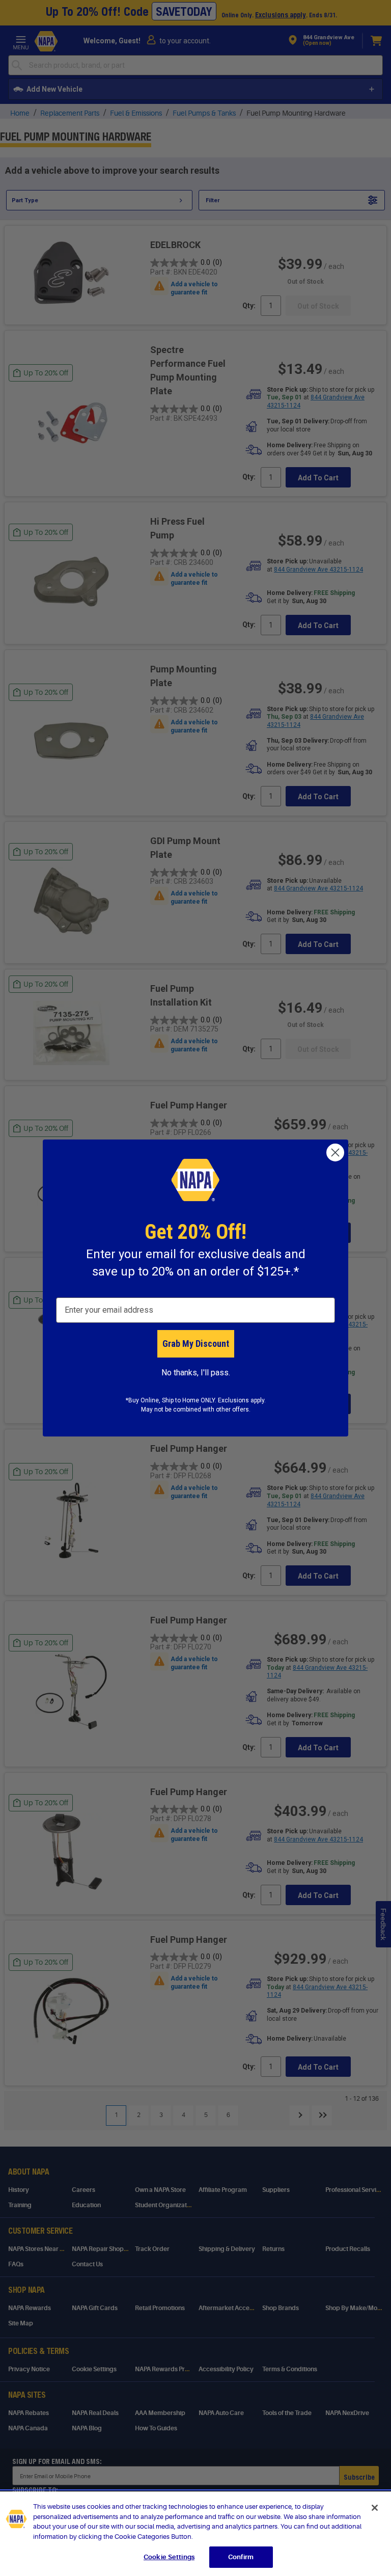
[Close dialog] (335, 1153)
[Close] (375, 2508)
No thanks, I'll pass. (196, 1373)
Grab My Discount (196, 1344)
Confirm (241, 2557)
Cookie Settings (169, 2557)
